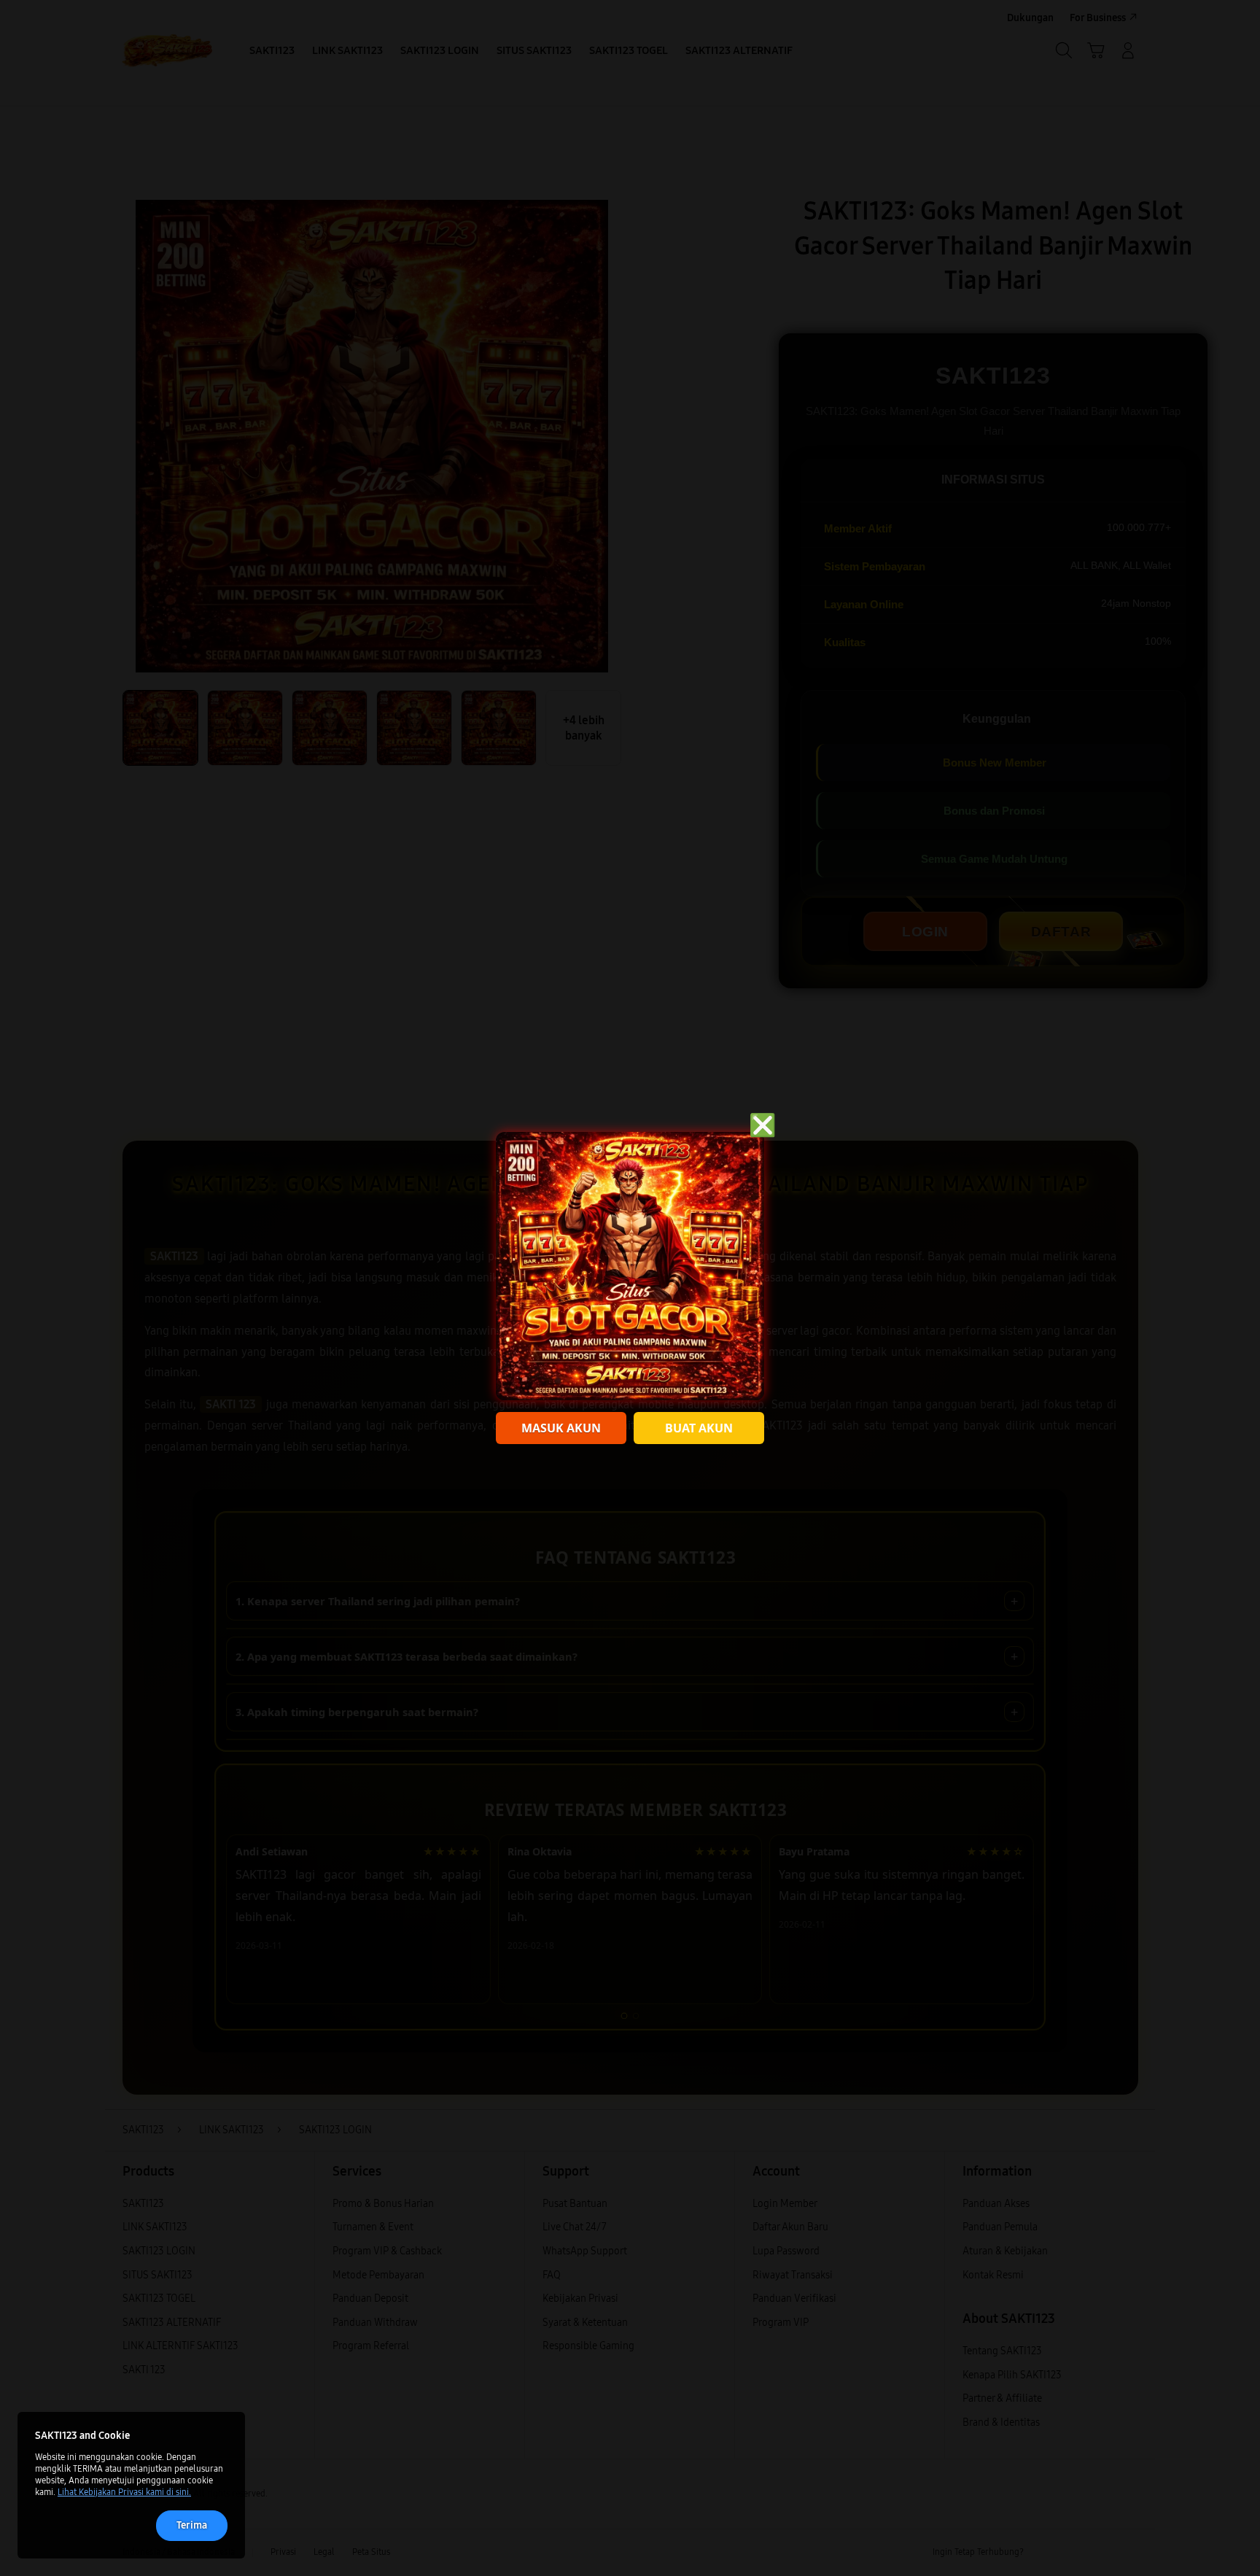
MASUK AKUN (561, 1428)
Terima (192, 2525)
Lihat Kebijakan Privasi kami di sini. (124, 2492)
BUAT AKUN (699, 1428)
